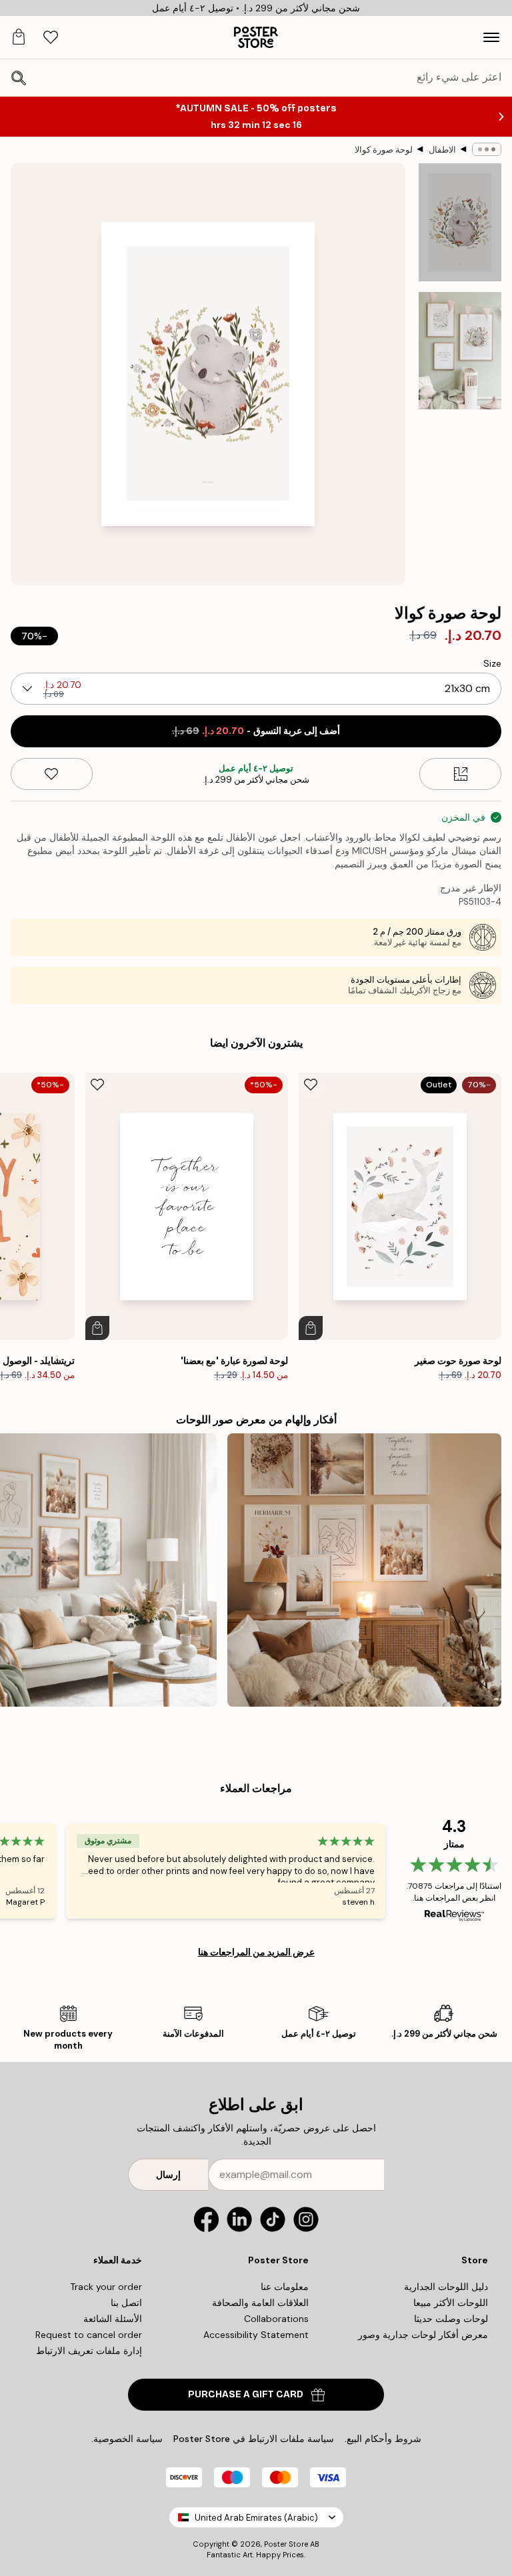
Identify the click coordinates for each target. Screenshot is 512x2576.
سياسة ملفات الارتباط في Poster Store (254, 2439)
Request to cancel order (89, 2335)
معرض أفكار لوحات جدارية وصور (423, 2335)
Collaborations (276, 2319)
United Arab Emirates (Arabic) (256, 2518)
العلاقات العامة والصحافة (260, 2303)
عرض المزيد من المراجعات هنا (256, 1952)
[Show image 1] (460, 222)
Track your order (106, 2287)
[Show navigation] (491, 37)
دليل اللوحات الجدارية (446, 2287)
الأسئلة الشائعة (113, 2319)
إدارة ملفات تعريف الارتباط (89, 2351)
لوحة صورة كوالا (384, 150)
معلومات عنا (285, 2287)
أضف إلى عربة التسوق (256, 731)
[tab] (51, 38)
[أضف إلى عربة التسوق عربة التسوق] (311, 1328)
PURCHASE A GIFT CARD (246, 2394)
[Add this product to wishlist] (52, 774)
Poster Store (286, 2544)
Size (492, 663)
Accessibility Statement (256, 2335)
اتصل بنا (126, 2303)
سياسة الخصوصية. (127, 2439)
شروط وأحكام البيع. (383, 2439)
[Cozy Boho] (364, 1570)
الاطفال (442, 150)
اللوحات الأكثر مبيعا (451, 2303)
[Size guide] (460, 774)
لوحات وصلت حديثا (451, 2319)
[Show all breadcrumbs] (487, 149)
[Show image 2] (460, 351)
